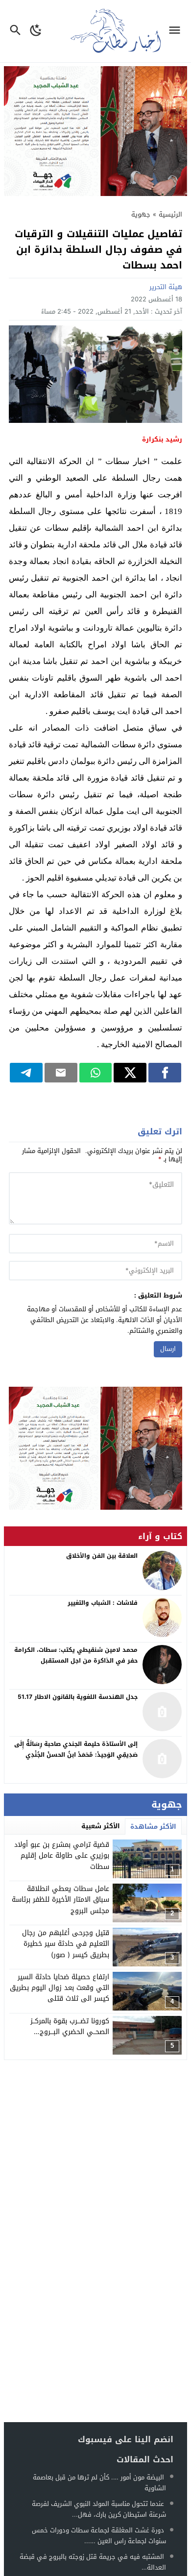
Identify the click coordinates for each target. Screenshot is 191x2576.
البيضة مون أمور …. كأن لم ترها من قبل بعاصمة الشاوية (99, 2483)
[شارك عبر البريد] (61, 1073)
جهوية (141, 214)
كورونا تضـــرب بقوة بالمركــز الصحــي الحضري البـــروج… (70, 2026)
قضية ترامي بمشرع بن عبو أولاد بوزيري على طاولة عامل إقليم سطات (62, 1856)
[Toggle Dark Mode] (36, 31)
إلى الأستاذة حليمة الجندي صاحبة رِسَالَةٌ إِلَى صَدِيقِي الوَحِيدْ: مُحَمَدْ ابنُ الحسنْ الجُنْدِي (76, 1749)
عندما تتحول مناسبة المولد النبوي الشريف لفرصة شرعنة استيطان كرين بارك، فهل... (99, 2509)
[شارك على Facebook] (165, 1073)
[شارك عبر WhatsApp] (96, 1073)
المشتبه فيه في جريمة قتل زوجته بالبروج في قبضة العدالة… (93, 2562)
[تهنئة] (95, 1448)
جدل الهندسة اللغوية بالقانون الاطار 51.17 (78, 1697)
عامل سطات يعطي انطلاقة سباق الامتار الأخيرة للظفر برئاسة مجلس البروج (60, 1900)
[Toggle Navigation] (177, 31)
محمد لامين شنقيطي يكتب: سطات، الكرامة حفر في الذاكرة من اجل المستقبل (76, 1655)
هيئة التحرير (166, 287)
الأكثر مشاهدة (153, 1827)
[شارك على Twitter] (130, 1073)
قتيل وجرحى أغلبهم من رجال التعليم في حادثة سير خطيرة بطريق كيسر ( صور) (66, 1944)
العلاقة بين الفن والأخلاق (102, 1556)
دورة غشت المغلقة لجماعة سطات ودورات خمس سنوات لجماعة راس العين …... (99, 2536)
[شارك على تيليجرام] (26, 1073)
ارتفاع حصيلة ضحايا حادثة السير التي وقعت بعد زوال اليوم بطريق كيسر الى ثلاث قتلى (60, 1988)
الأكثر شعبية (101, 1826)
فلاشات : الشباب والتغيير (103, 1603)
